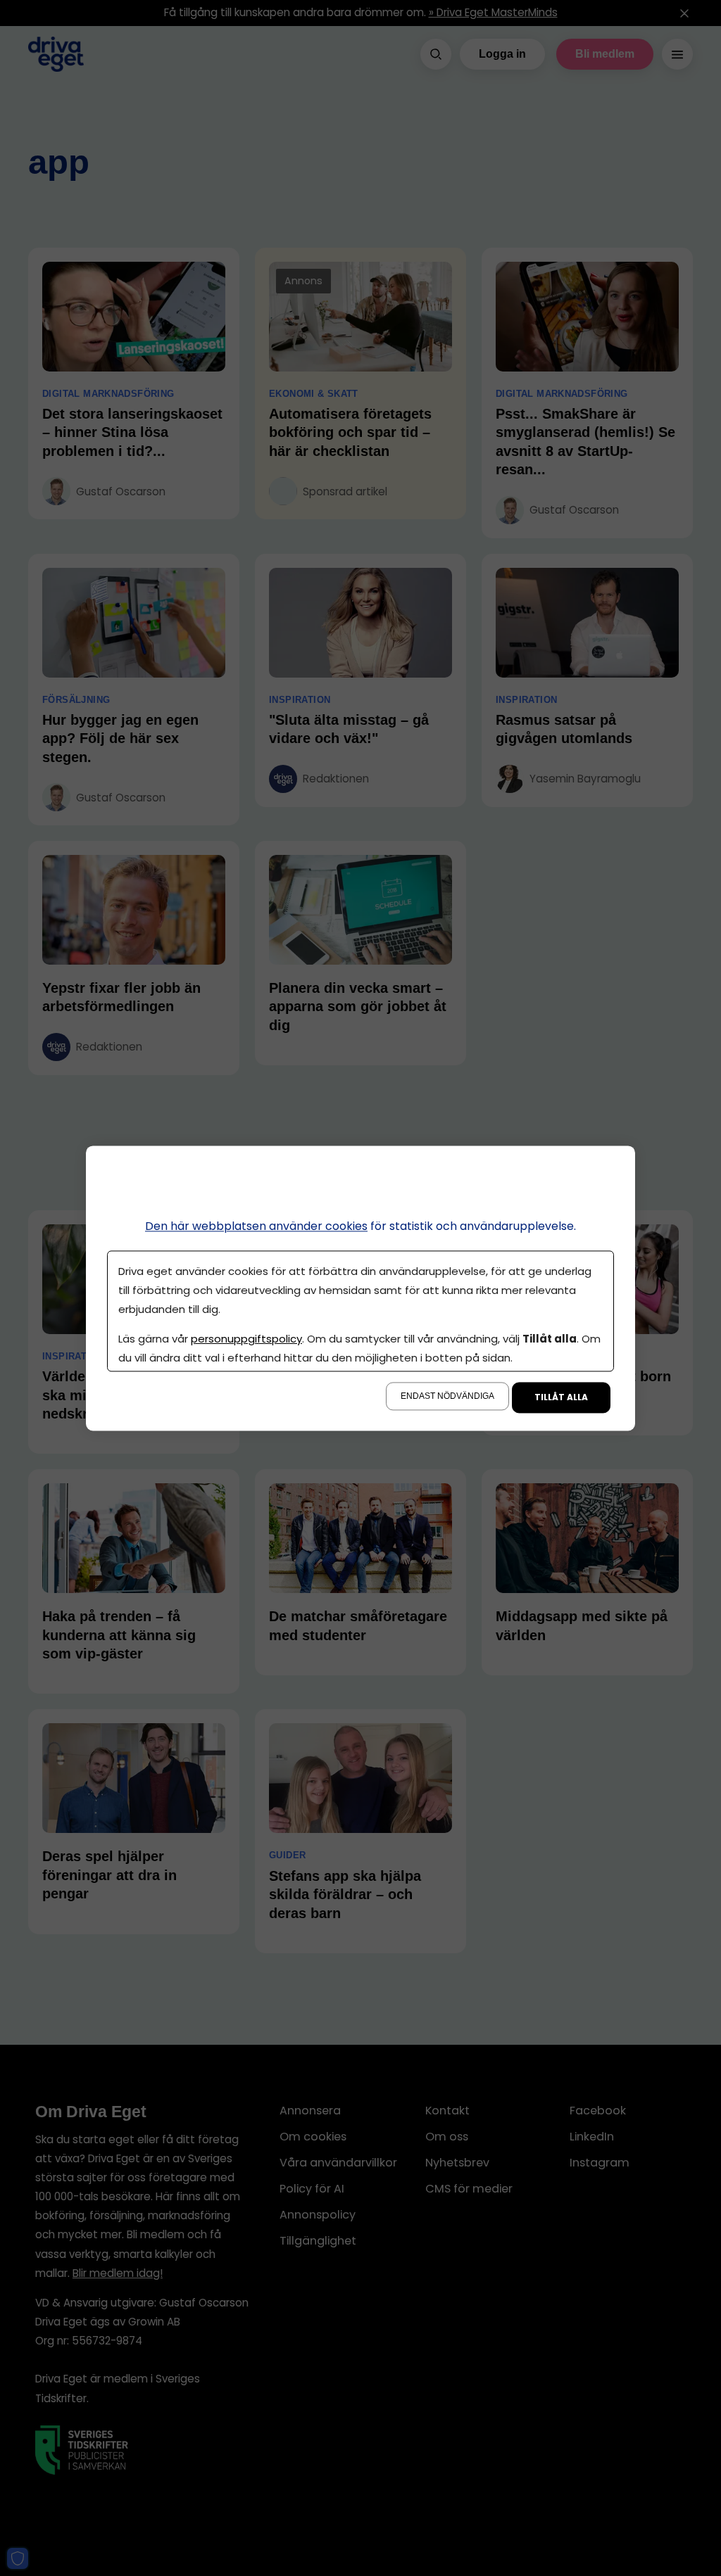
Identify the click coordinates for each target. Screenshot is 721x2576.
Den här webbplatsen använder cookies (256, 1226)
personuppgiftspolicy (246, 1339)
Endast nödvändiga (447, 1396)
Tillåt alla (561, 1397)
